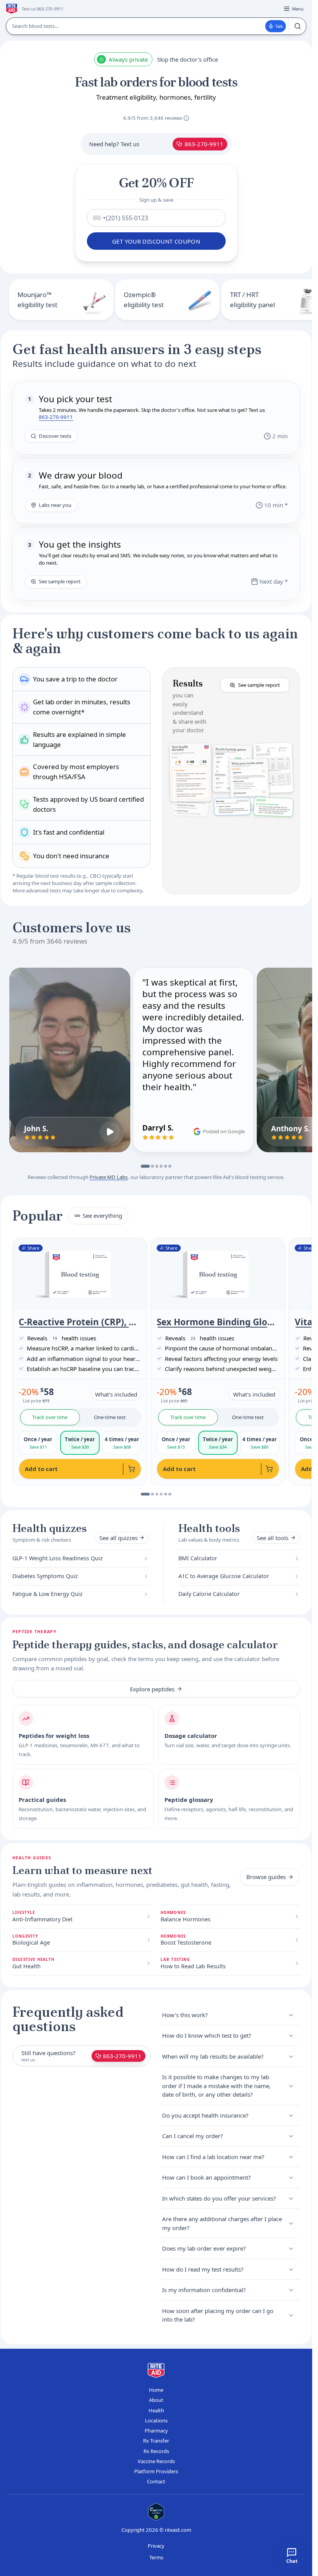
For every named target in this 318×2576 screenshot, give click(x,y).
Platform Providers (156, 2471)
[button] (231, 781)
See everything (102, 1215)
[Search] (297, 26)
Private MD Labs (109, 1177)
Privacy (156, 2546)
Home (156, 2390)
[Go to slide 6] (170, 1166)
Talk (279, 26)
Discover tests (55, 436)
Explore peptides (152, 1689)
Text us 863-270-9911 (42, 9)
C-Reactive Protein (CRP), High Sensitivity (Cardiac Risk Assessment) (80, 1322)
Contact (156, 2481)
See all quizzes (118, 1538)
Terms (156, 2557)
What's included (116, 1394)
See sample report (60, 581)
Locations (156, 2420)
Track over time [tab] (50, 1417)
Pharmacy (156, 2431)
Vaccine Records (156, 2461)
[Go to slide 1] (145, 1166)
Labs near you (55, 505)
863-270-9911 (204, 144)
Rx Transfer (156, 2441)
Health (156, 2410)
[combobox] (98, 218)
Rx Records (156, 2451)
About (156, 2400)
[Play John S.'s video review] (110, 1132)
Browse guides (266, 1877)
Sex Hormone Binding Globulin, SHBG (218, 1322)
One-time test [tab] (110, 1417)
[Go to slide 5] (166, 1166)
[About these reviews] (186, 118)
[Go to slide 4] (161, 1166)
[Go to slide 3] (157, 1166)
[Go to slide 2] (152, 1166)
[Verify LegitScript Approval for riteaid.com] (156, 2512)
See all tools (273, 1538)
